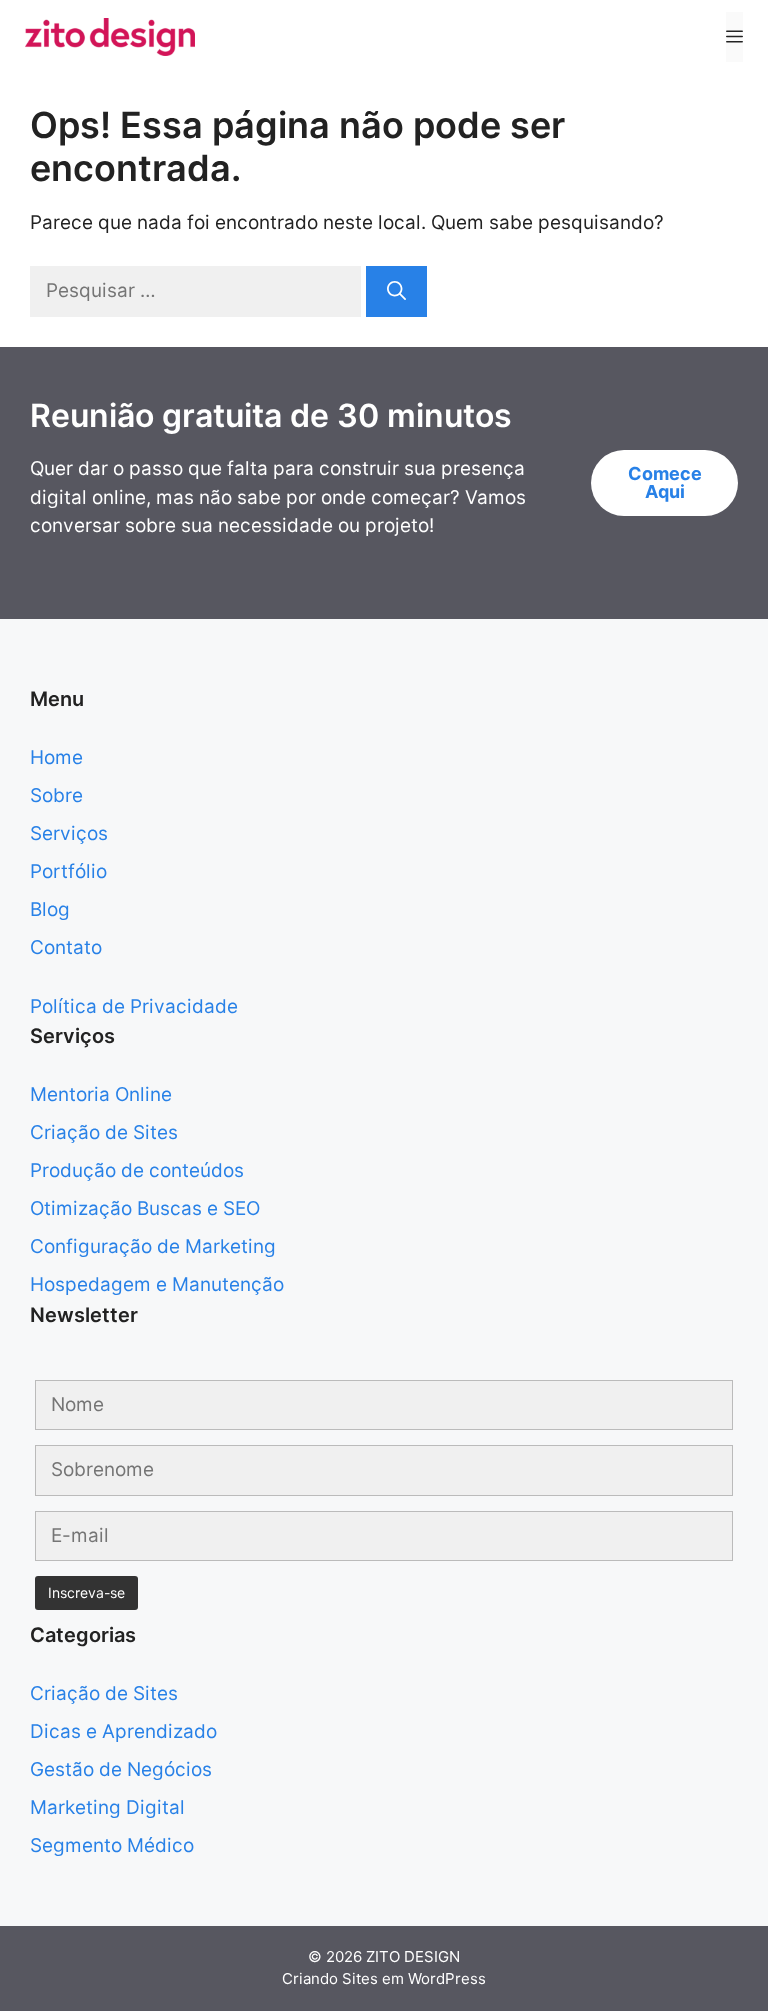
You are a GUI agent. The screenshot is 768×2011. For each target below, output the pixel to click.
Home (56, 757)
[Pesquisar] (396, 291)
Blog (50, 909)
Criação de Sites (104, 1132)
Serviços (69, 833)
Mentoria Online (101, 1094)
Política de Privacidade (134, 1006)
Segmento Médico (112, 1845)
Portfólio (68, 871)
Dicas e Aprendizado (123, 1731)
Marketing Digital (107, 1807)
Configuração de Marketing (153, 1246)
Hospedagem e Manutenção (157, 1284)
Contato (66, 947)
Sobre (56, 795)
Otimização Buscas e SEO (145, 1208)
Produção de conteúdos (137, 1170)
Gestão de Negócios (121, 1769)
